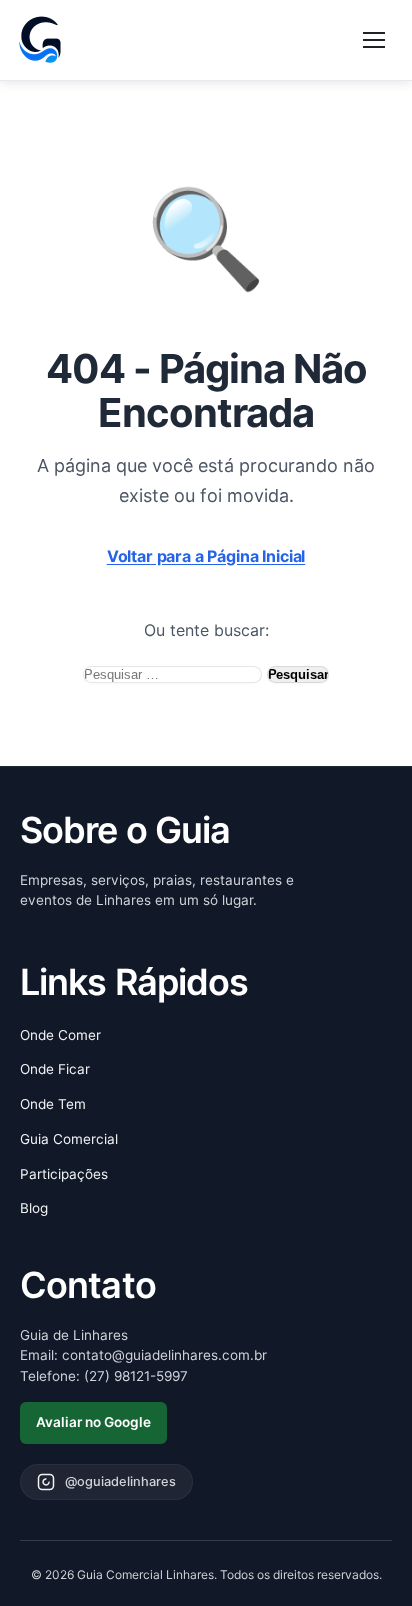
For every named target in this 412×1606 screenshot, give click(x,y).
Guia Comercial (69, 1139)
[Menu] (374, 40)
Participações (64, 1174)
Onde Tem (53, 1104)
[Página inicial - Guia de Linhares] (40, 40)
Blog (34, 1208)
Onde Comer (60, 1035)
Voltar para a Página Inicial (206, 556)
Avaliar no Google (93, 1422)
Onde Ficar (55, 1069)
